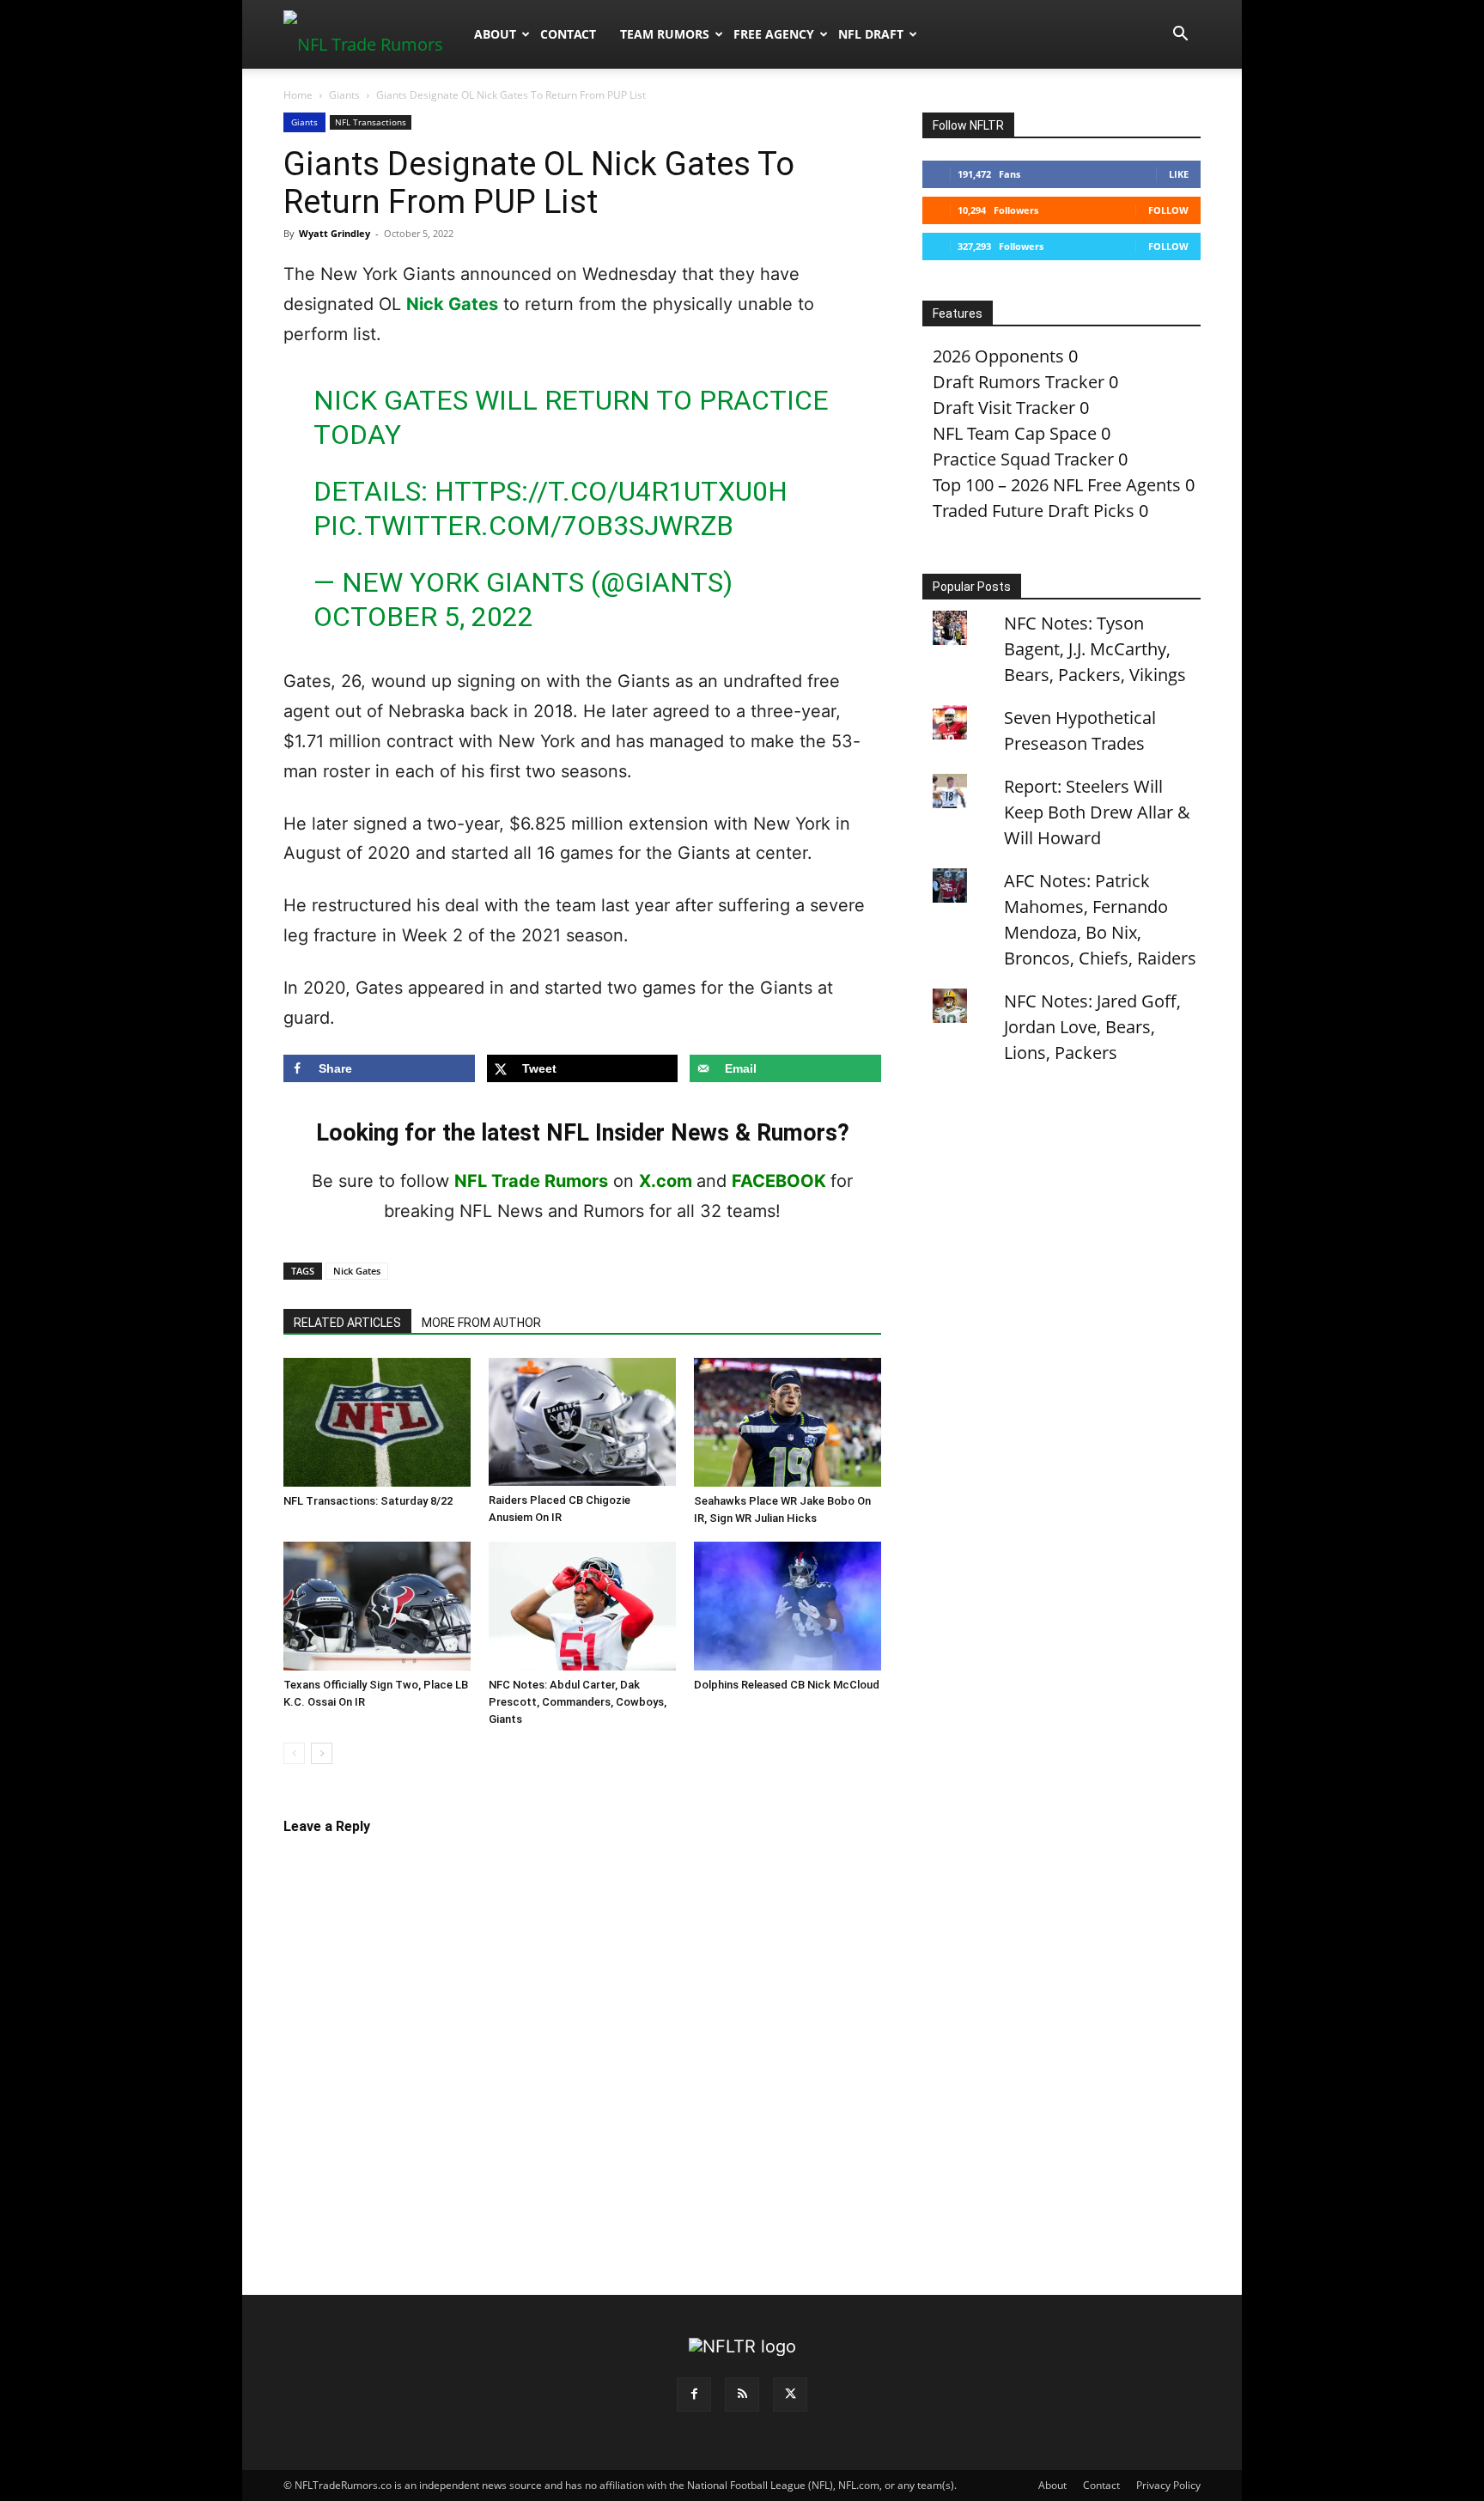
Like (1179, 174)
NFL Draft (871, 34)
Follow (1168, 210)
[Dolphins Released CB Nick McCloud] (788, 1606)
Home (298, 95)
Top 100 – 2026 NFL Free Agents (1057, 485)
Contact (568, 34)
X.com (666, 1181)
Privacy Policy (1168, 2485)
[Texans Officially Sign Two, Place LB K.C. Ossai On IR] (377, 1606)
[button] (1180, 34)
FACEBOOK (779, 1181)
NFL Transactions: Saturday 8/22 (368, 1501)
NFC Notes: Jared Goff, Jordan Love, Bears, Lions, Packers (1092, 1027)
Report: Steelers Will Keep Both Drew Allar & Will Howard (1097, 812)
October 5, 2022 (423, 617)
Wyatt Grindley (335, 233)
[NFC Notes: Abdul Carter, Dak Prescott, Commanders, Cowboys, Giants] (582, 1606)
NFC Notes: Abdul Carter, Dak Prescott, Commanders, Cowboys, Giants (578, 1702)
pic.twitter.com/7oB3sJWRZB (523, 526)
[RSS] (742, 2395)
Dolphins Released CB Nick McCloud (787, 1685)
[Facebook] (694, 2395)
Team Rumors (665, 34)
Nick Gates (452, 304)
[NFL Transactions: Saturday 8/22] (377, 1422)
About (495, 34)
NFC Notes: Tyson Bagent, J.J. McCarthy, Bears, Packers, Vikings (1095, 649)
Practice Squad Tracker (1023, 459)
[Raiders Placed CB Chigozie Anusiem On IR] (582, 1422)
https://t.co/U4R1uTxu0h (611, 491)
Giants (344, 95)
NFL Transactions (371, 122)
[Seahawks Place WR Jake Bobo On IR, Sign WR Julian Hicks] (788, 1422)
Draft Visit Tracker (1004, 408)
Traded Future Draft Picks (1034, 511)
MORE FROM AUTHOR (481, 1323)
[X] (790, 2395)
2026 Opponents (998, 356)
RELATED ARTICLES (347, 1323)
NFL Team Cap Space (1015, 433)
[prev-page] (294, 1753)
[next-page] (322, 1753)
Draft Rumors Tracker (1019, 382)
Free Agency (774, 34)
